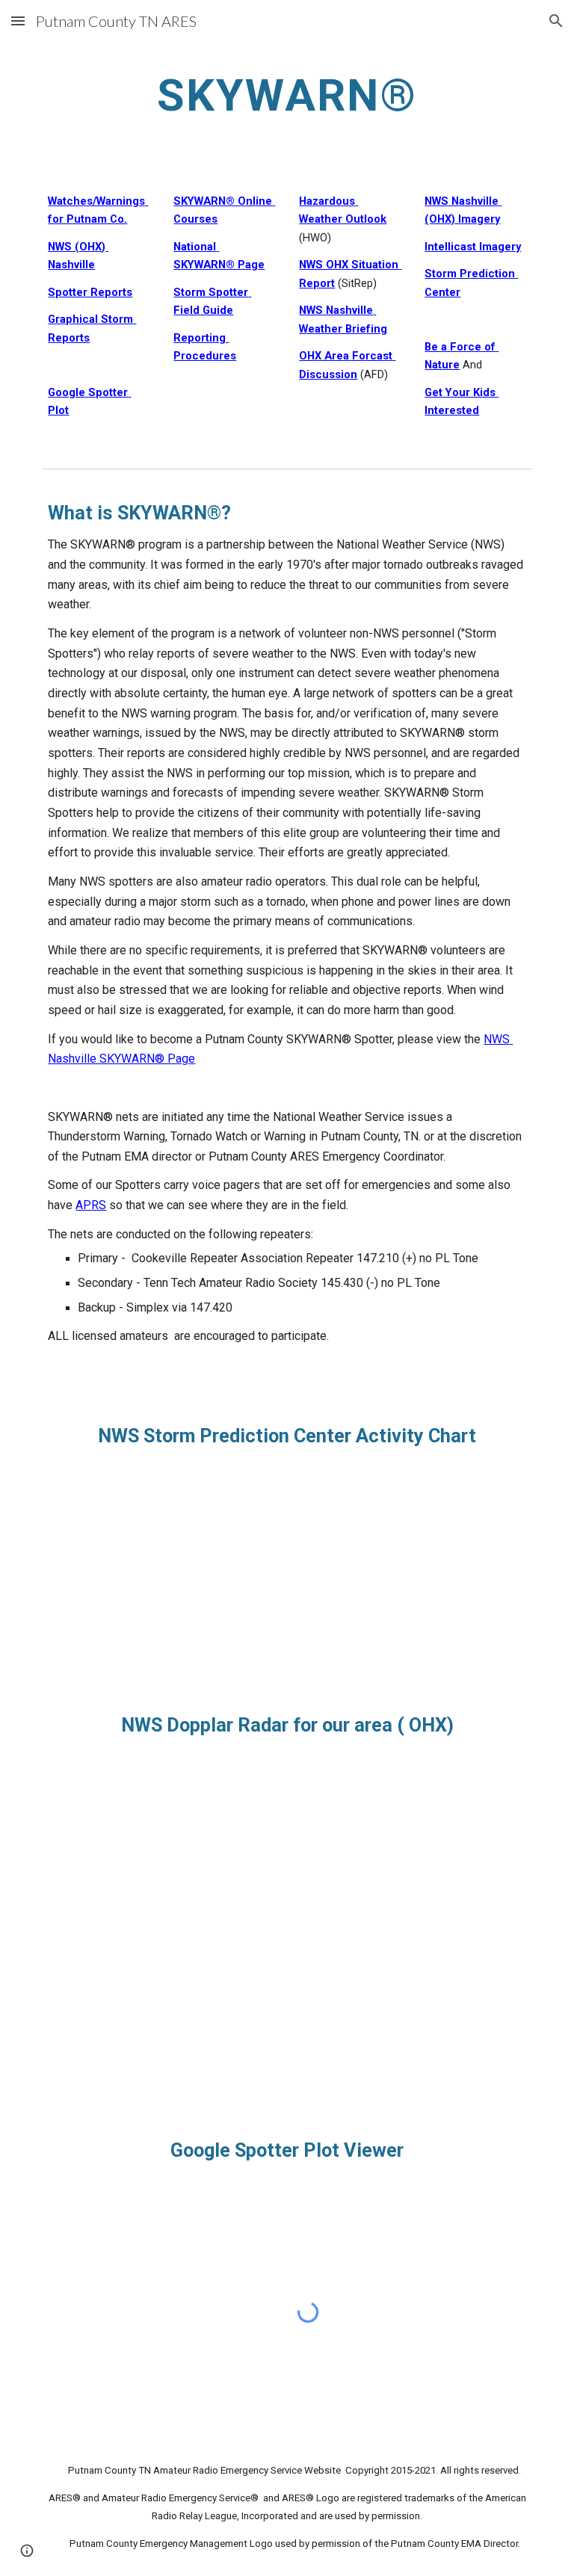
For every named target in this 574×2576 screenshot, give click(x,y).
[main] (287, 95)
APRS (91, 1205)
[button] (18, 21)
